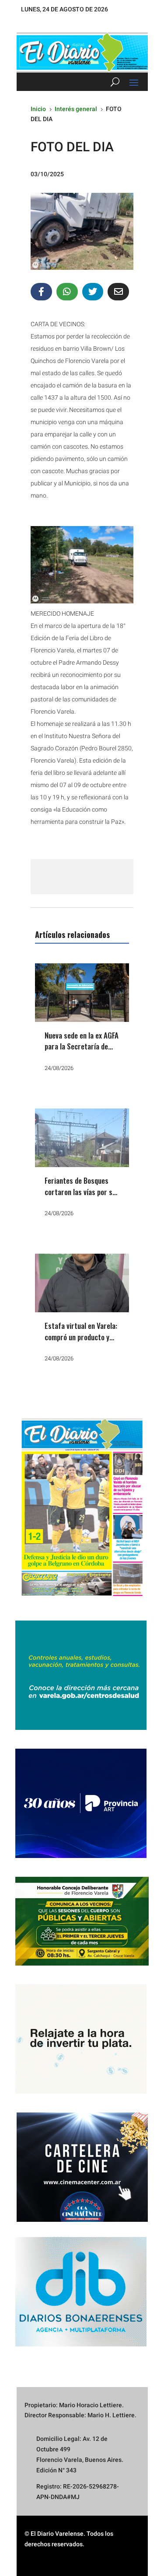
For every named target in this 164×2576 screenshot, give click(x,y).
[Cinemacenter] (82, 2167)
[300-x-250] (81, 1728)
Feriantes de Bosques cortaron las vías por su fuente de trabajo (80, 1192)
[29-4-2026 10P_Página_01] (82, 1600)
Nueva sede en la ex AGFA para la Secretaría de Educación (82, 1046)
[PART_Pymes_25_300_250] (81, 1856)
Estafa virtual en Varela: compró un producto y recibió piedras (81, 1337)
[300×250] (81, 2091)
